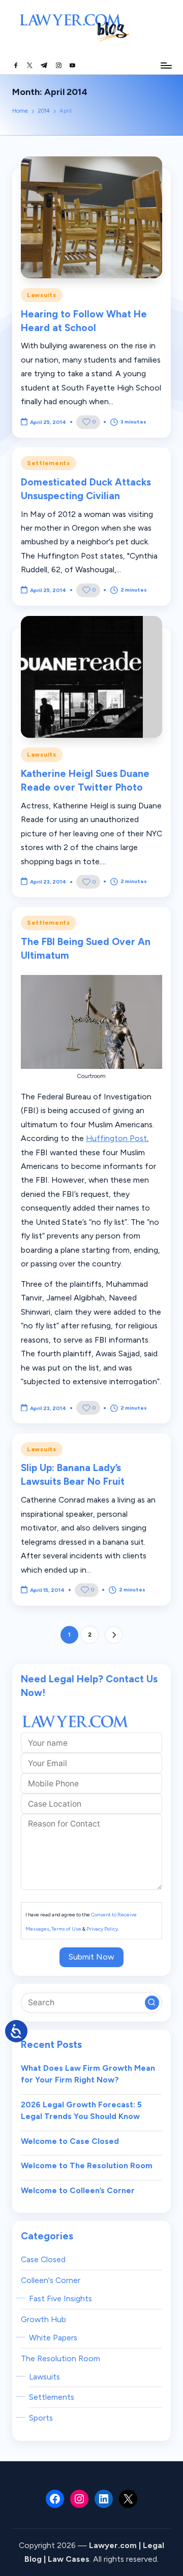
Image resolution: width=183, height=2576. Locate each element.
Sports (41, 2418)
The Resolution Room (60, 2358)
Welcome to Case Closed (70, 2141)
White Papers (53, 2338)
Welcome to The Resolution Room (87, 2165)
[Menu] (166, 65)
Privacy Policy (102, 1929)
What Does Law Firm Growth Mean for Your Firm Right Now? (88, 2074)
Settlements (49, 463)
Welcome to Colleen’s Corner (78, 2190)
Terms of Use (66, 1929)
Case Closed (43, 2259)
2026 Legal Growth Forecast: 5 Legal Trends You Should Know (81, 2111)
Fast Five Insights (60, 2298)
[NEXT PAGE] (114, 1635)
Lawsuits (42, 295)
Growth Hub (43, 2319)
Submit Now (91, 1957)
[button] (114, 1635)
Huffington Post (116, 1138)
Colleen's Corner (51, 2280)
